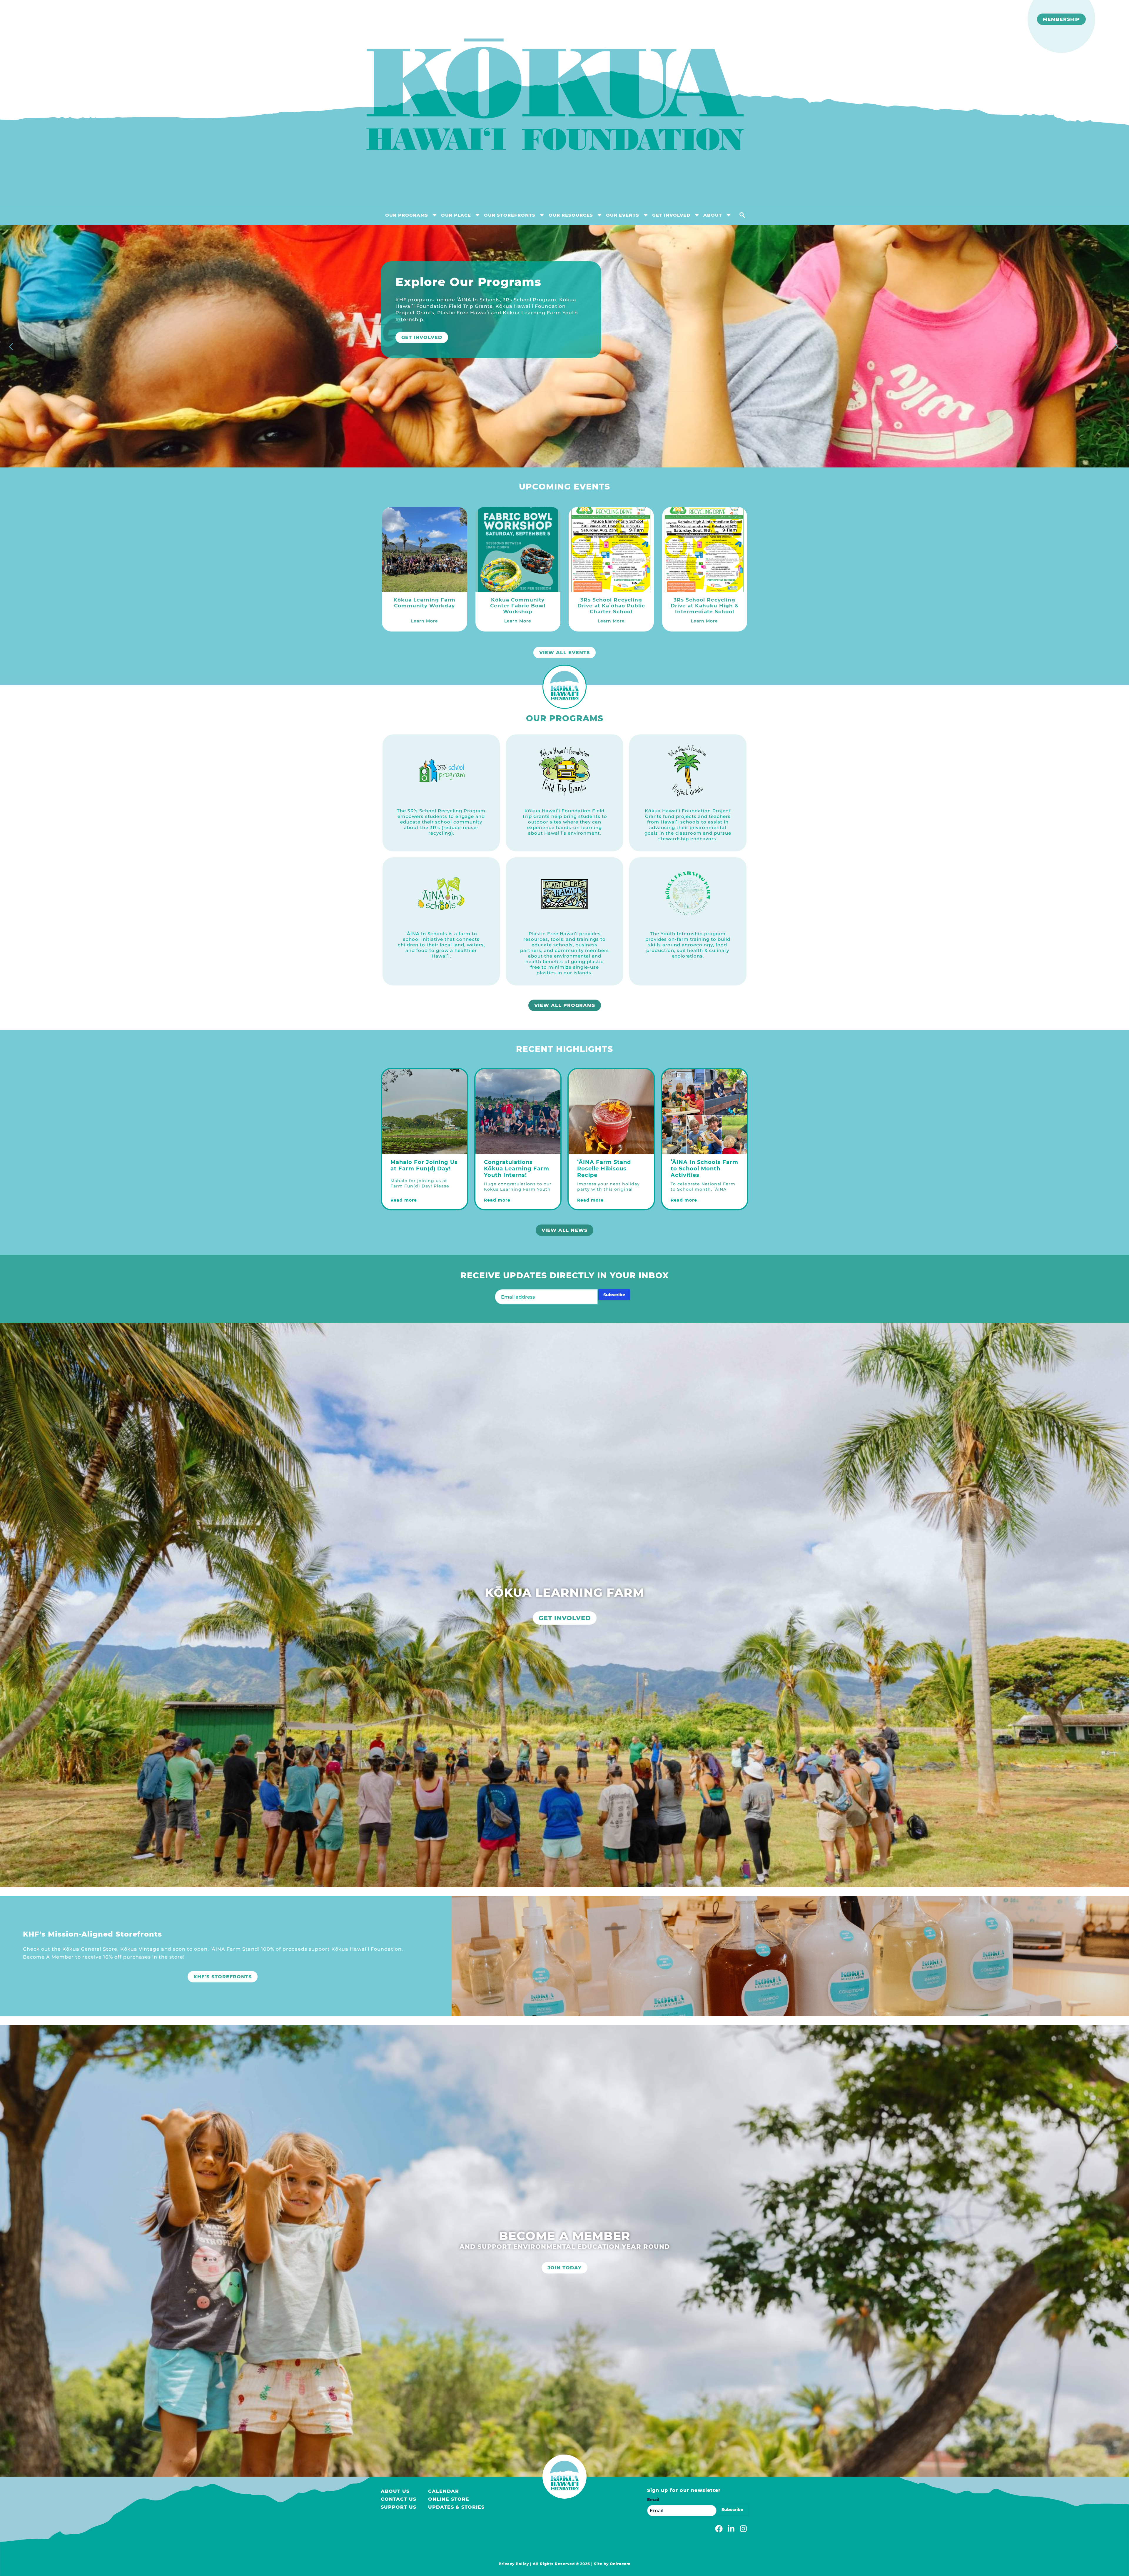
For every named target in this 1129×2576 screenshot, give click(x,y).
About (713, 215)
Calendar (444, 2491)
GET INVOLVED (671, 215)
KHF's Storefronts (223, 1977)
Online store (449, 2499)
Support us (399, 2507)
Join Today (564, 2268)
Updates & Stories (456, 2507)
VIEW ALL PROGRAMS (565, 1005)
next (1117, 348)
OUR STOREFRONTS (510, 215)
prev (12, 348)
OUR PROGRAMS (407, 215)
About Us (395, 2491)
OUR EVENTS (623, 215)
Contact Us (399, 2499)
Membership (1061, 19)
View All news (564, 1230)
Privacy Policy (514, 2564)
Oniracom (620, 2564)
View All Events (564, 653)
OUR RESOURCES (571, 215)
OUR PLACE (456, 215)
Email (653, 2500)
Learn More (420, 389)
